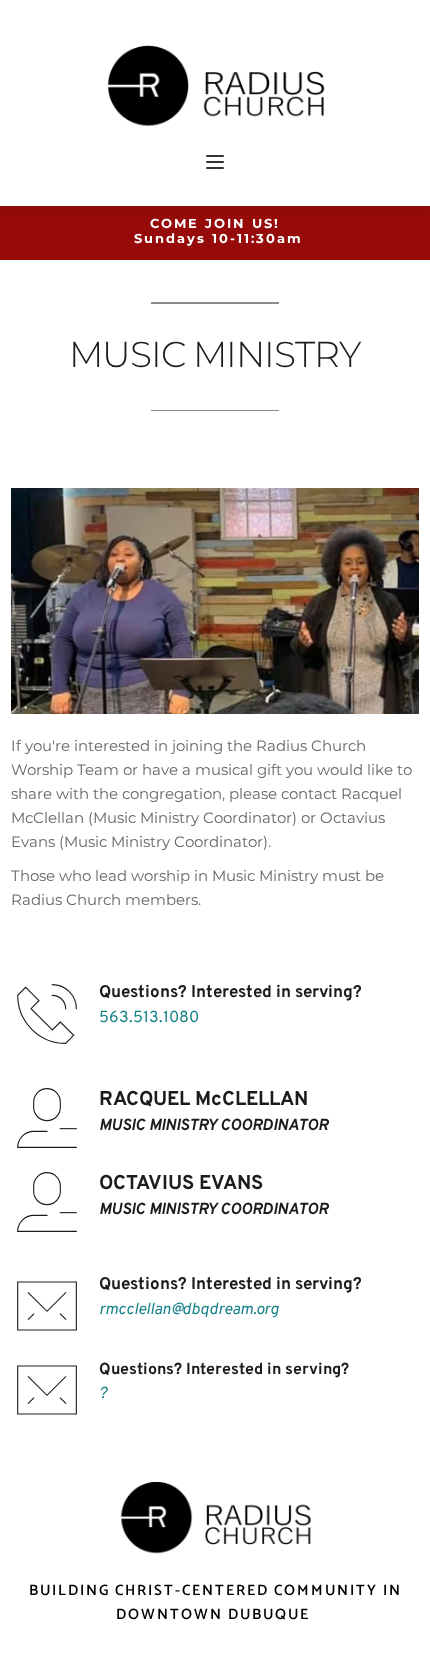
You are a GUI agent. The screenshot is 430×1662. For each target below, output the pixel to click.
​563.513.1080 (149, 1018)
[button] (215, 162)
